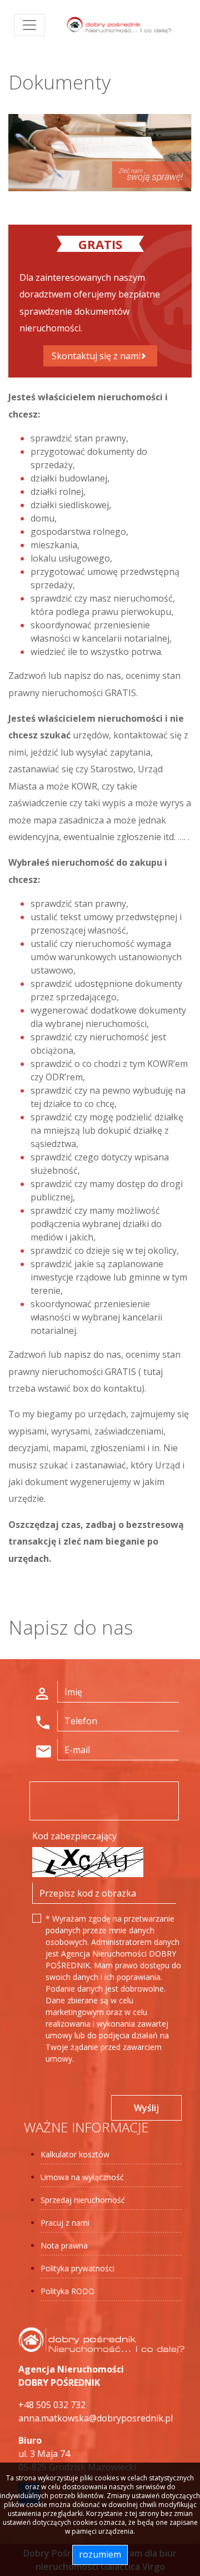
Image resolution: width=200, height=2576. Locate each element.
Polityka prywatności (77, 2268)
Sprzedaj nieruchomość (83, 2200)
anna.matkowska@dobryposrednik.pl (96, 2418)
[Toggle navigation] (29, 25)
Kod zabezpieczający (74, 1836)
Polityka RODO (67, 2291)
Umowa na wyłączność (82, 2177)
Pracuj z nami (65, 2223)
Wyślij (146, 2108)
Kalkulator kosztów (75, 2154)
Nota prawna (64, 2245)
